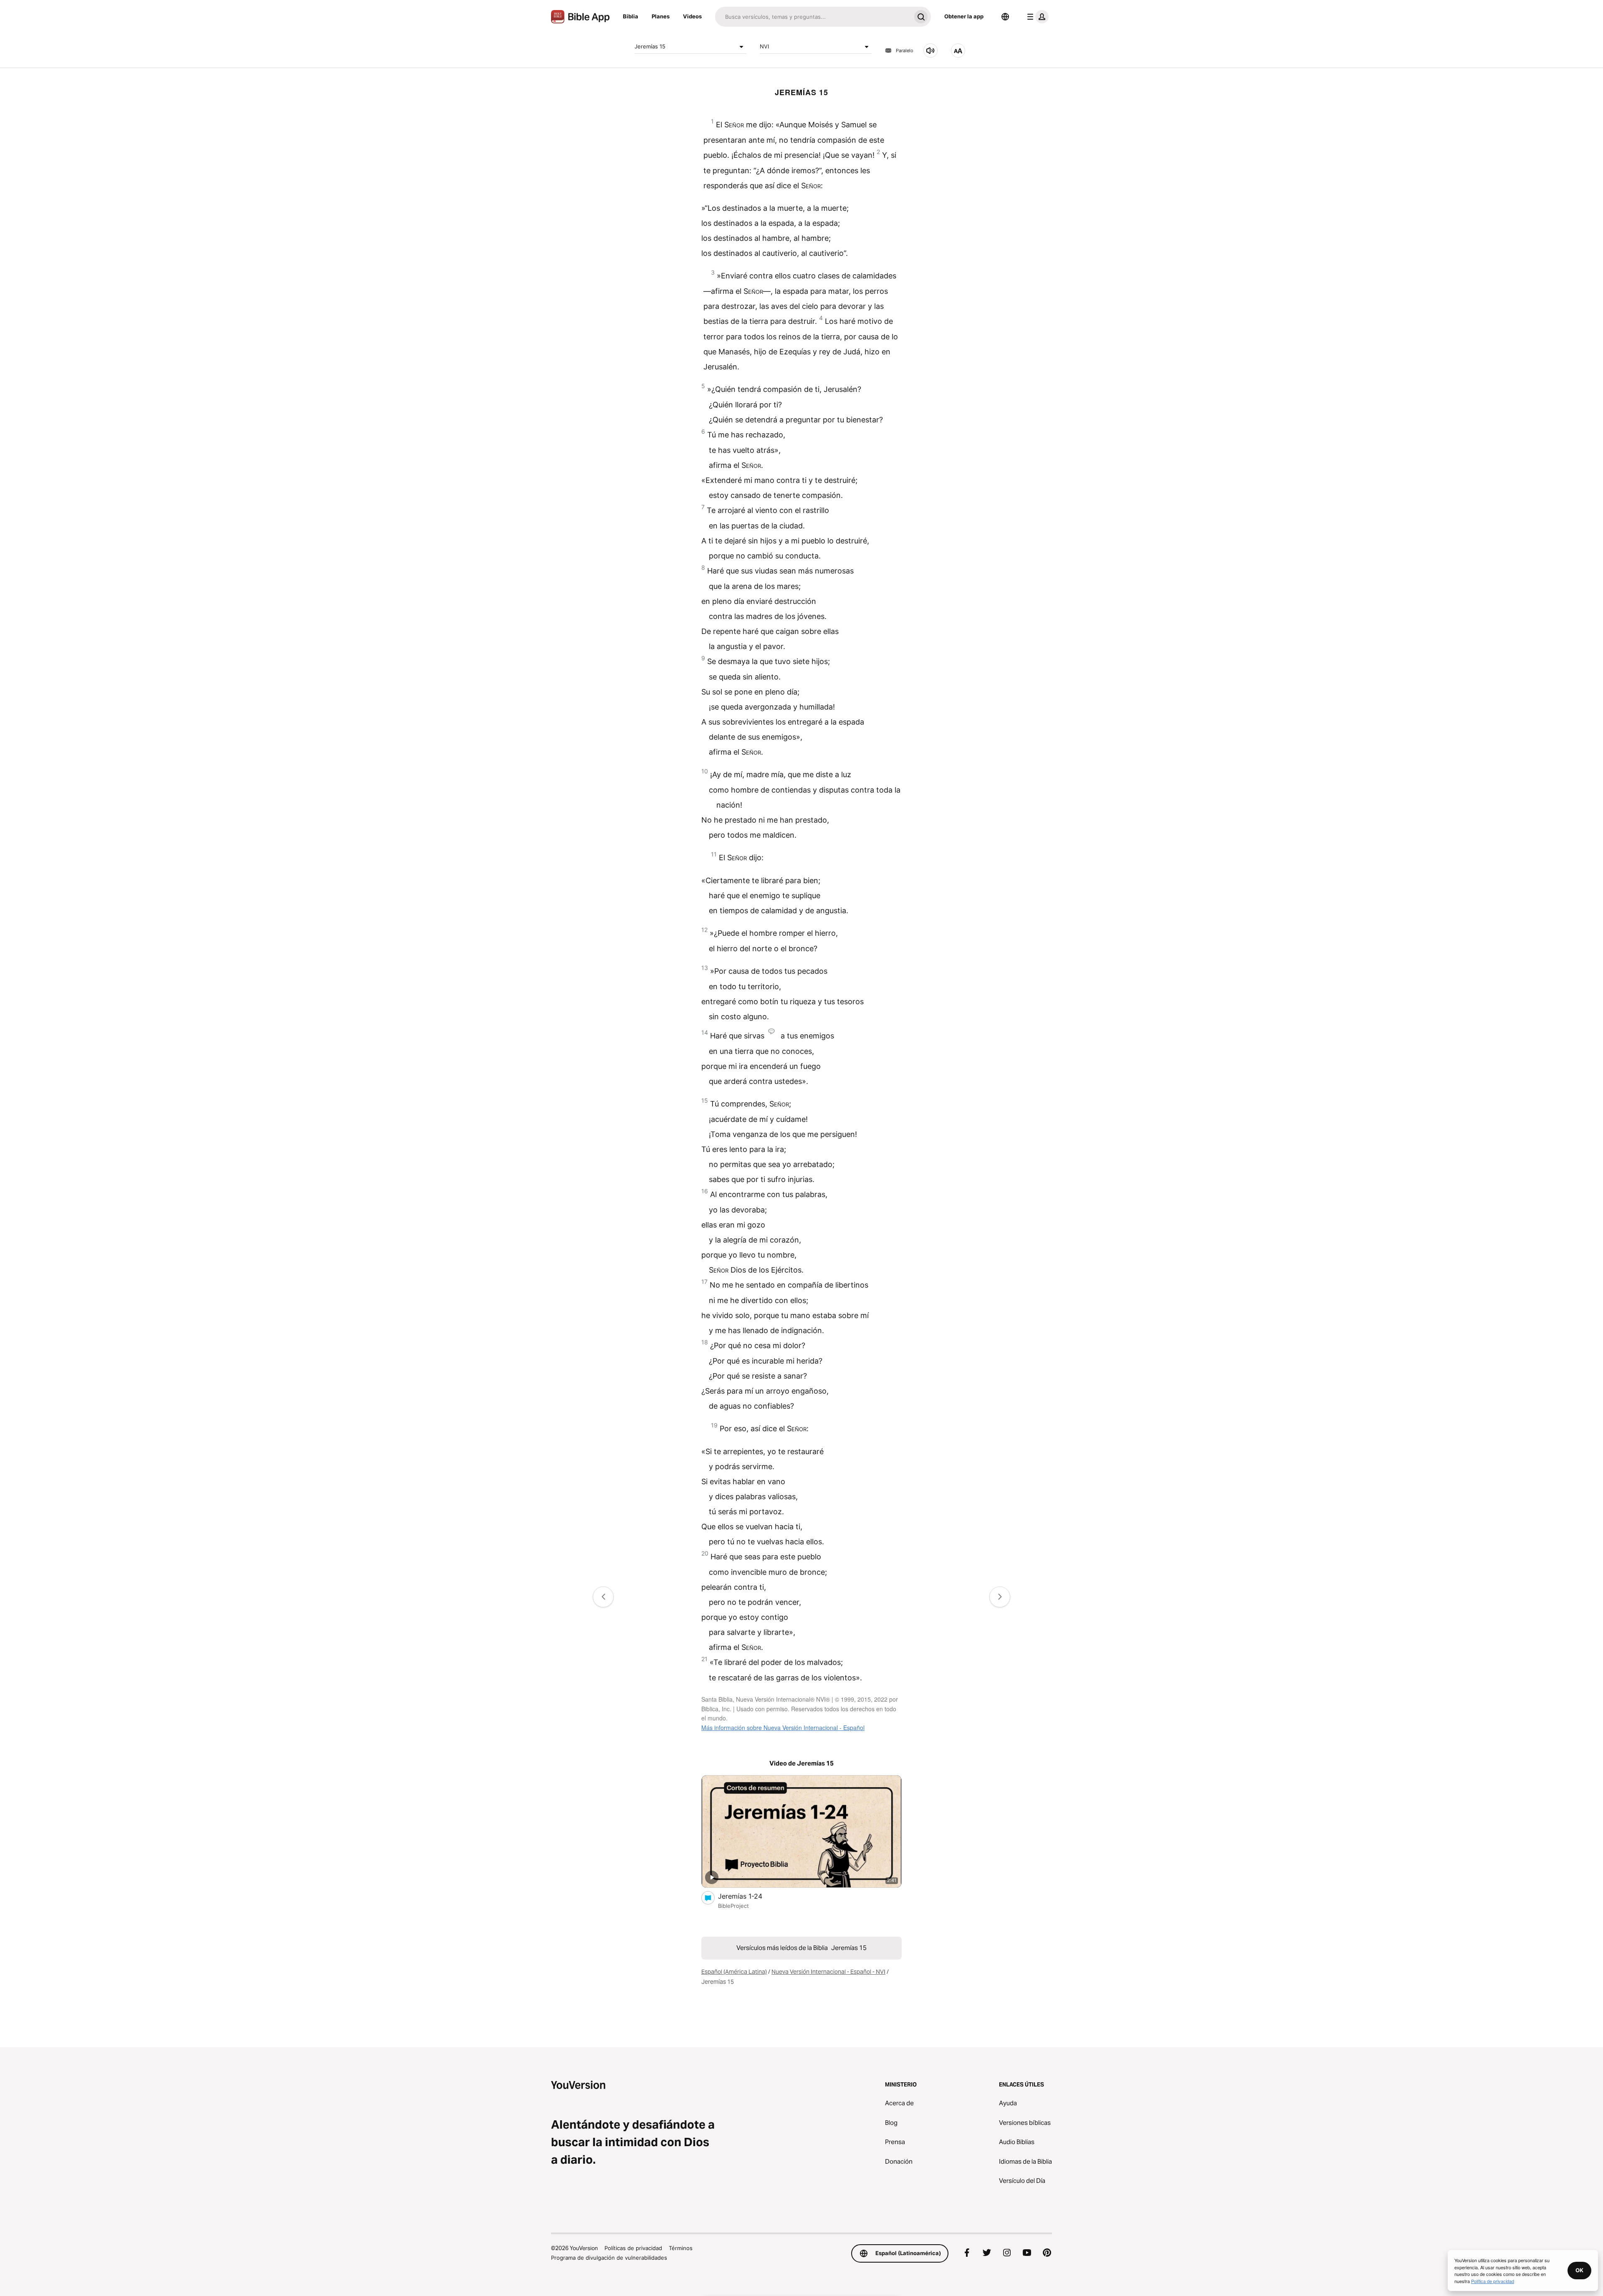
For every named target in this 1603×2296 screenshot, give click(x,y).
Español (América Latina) (734, 1972)
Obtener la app (964, 16)
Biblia (631, 16)
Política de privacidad (1493, 2281)
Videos (692, 16)
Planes (661, 16)
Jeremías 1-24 (748, 1896)
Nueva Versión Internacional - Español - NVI (828, 1972)
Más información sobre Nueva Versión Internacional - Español (783, 1728)
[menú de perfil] (1036, 17)
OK (1579, 2270)
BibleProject (733, 1906)
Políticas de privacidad (633, 2248)
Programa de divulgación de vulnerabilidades (609, 2258)
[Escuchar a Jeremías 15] (930, 51)
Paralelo (905, 51)
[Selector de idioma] (1005, 17)
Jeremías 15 (650, 46)
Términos (681, 2248)
